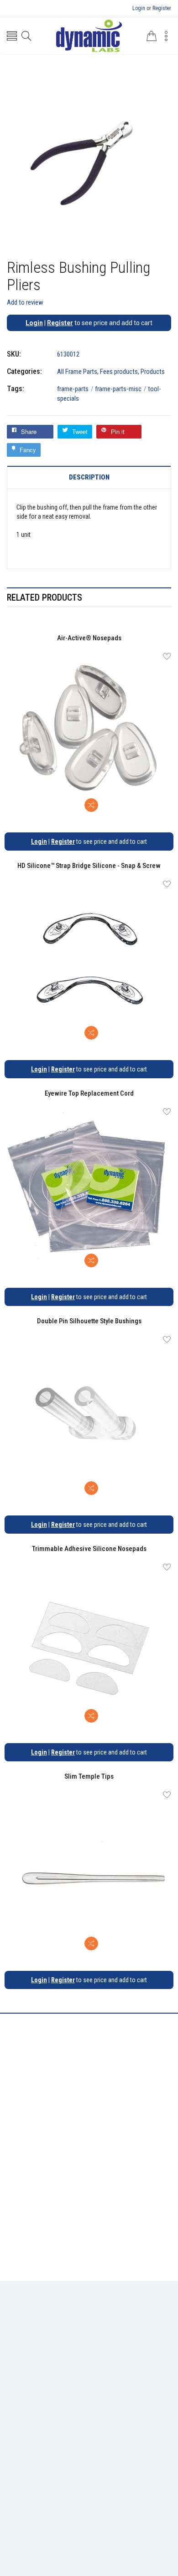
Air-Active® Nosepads (89, 638)
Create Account (77, 2417)
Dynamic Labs (113, 2509)
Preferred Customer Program (89, 2376)
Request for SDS (126, 2362)
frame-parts (75, 389)
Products (153, 372)
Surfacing (130, 2321)
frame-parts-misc (121, 389)
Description (89, 477)
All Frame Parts (77, 372)
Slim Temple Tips (89, 1776)
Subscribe (151, 2461)
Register (162, 8)
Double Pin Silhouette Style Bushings (89, 1321)
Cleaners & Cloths (59, 2321)
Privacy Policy (76, 2362)
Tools (100, 2321)
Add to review (25, 302)
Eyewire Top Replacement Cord (89, 1093)
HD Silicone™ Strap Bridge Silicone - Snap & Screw (89, 866)
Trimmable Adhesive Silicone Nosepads (89, 1549)
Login (139, 8)
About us (35, 2362)
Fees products (119, 372)
